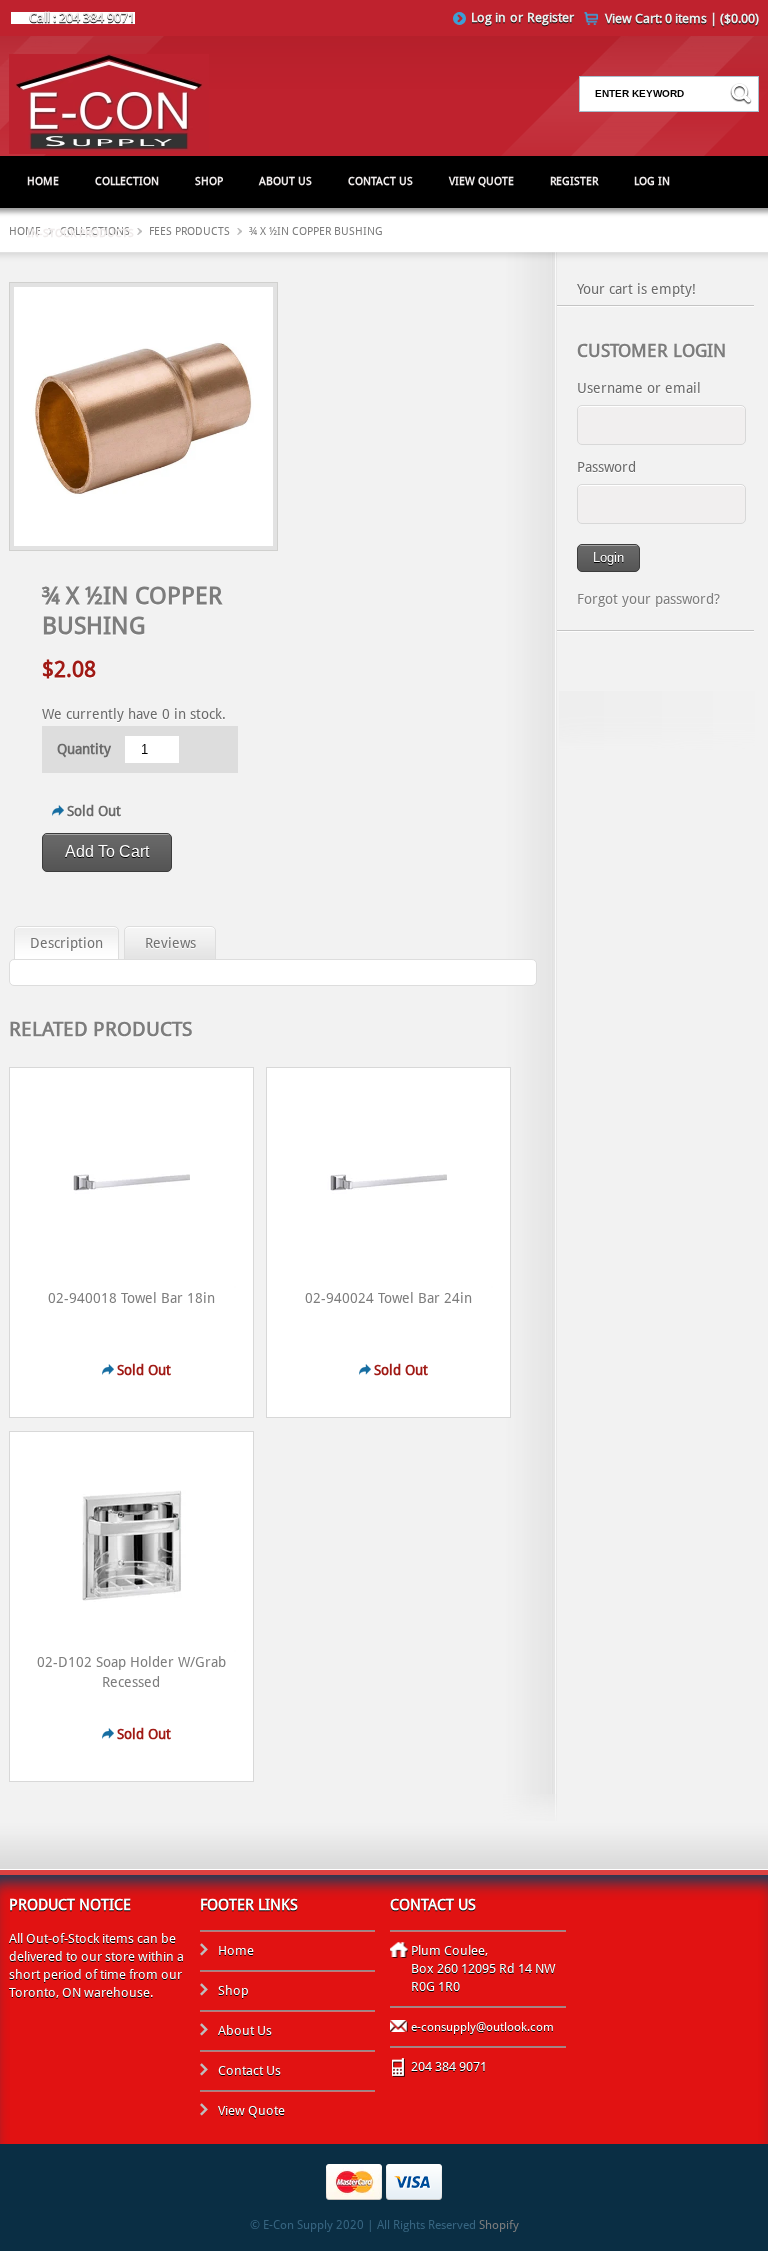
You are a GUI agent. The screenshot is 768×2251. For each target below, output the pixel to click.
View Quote (481, 181)
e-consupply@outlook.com (482, 2027)
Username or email (639, 388)
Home (43, 181)
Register (550, 17)
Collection (127, 181)
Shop (209, 181)
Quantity (84, 749)
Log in (488, 17)
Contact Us (380, 181)
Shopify (499, 2225)
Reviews (170, 943)
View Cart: (682, 18)
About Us (285, 181)
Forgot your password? (648, 599)
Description (66, 943)
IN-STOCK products (80, 233)
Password (606, 467)
